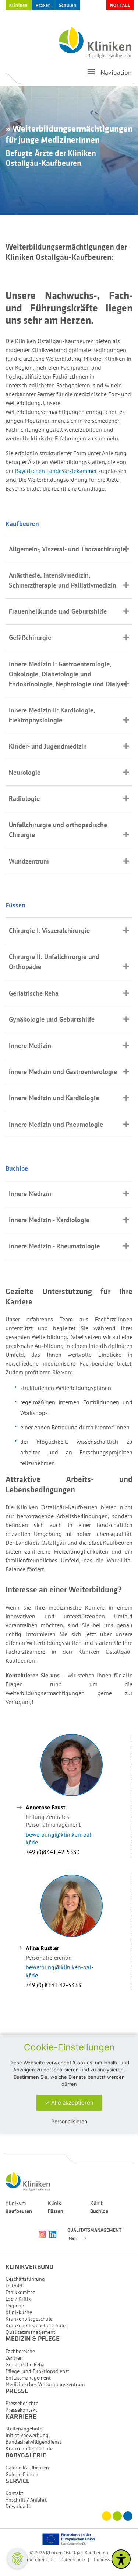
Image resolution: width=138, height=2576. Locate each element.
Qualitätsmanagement (30, 2332)
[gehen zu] (91, 75)
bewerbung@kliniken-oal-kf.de (60, 1838)
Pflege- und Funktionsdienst (37, 2371)
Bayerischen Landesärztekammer (56, 471)
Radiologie (24, 799)
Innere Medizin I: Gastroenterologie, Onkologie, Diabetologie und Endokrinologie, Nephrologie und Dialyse (68, 674)
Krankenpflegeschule (29, 2319)
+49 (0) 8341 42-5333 (54, 1985)
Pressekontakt (21, 2410)
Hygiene (15, 2305)
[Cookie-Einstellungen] (17, 2559)
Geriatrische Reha (34, 993)
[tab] (69, 549)
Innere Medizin (30, 1045)
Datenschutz (73, 2559)
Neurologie (25, 772)
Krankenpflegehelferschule (36, 2325)
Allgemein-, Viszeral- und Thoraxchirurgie (67, 549)
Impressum (105, 2559)
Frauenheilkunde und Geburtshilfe (58, 611)
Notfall (120, 5)
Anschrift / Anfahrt (26, 2500)
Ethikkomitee (20, 2292)
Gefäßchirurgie (30, 637)
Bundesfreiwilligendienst (33, 2442)
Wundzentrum (29, 861)
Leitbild (14, 2286)
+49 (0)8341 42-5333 (53, 1852)
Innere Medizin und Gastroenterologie (63, 1072)
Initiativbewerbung (27, 2435)
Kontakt (14, 2493)
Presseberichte (22, 2403)
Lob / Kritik (18, 2299)
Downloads (18, 2506)
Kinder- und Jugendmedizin (48, 746)
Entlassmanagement (28, 2378)
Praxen (43, 5)
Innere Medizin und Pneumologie (56, 1124)
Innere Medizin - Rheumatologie (54, 1246)
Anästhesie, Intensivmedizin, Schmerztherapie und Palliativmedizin (63, 580)
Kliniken (19, 5)
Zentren (14, 2358)
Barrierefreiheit (37, 2559)
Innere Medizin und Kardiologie (54, 1098)
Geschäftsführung (25, 2279)
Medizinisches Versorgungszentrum (45, 2384)
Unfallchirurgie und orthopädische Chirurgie (58, 830)
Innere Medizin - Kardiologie (49, 1220)
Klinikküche (19, 2312)
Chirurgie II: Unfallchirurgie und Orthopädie (54, 962)
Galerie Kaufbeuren (27, 2468)
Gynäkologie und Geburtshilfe (52, 1019)
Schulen (68, 5)
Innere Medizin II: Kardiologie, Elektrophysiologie (52, 715)
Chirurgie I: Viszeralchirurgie (49, 930)
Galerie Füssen (22, 2474)
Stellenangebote (24, 2429)
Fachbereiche (20, 2351)
